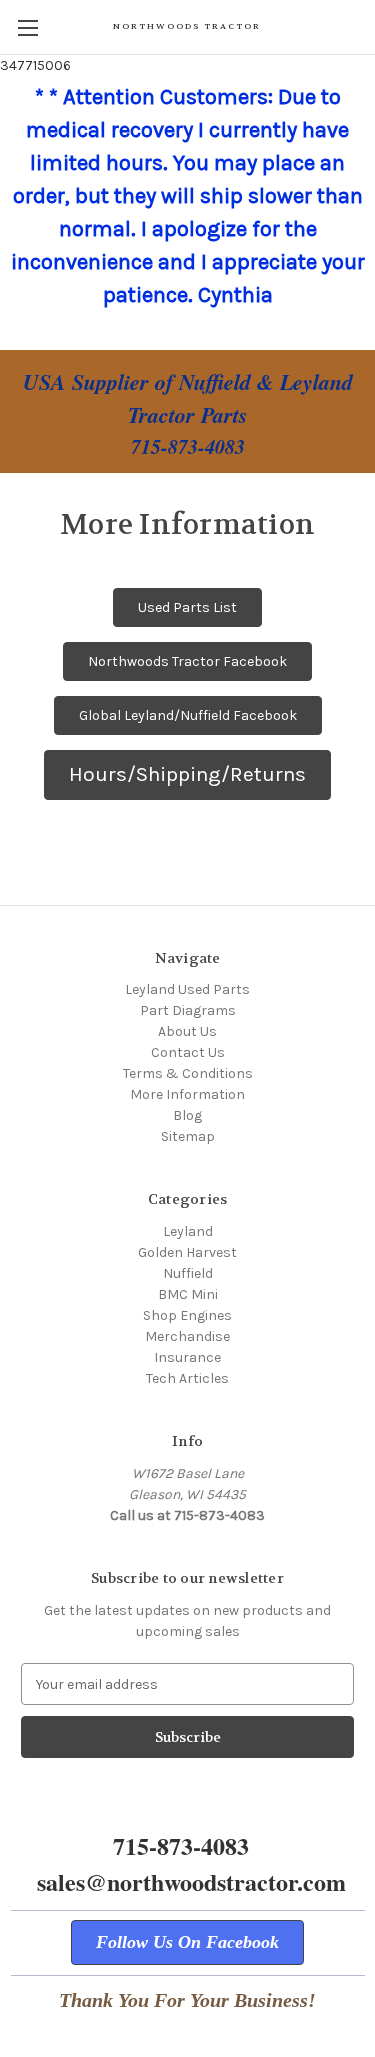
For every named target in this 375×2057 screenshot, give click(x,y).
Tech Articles (187, 1378)
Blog (187, 1115)
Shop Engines (187, 1315)
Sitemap (188, 1136)
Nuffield (188, 1273)
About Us (187, 1031)
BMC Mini (188, 1294)
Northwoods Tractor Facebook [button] (187, 661)
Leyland (188, 1231)
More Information (187, 1094)
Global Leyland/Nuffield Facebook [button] (188, 715)
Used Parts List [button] (187, 607)
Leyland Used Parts (187, 989)
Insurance (187, 1357)
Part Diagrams (188, 1010)
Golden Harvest (187, 1252)
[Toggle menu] (27, 27)
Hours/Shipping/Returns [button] (187, 774)
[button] (187, 1942)
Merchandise (187, 1336)
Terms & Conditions (188, 1073)
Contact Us (188, 1052)
